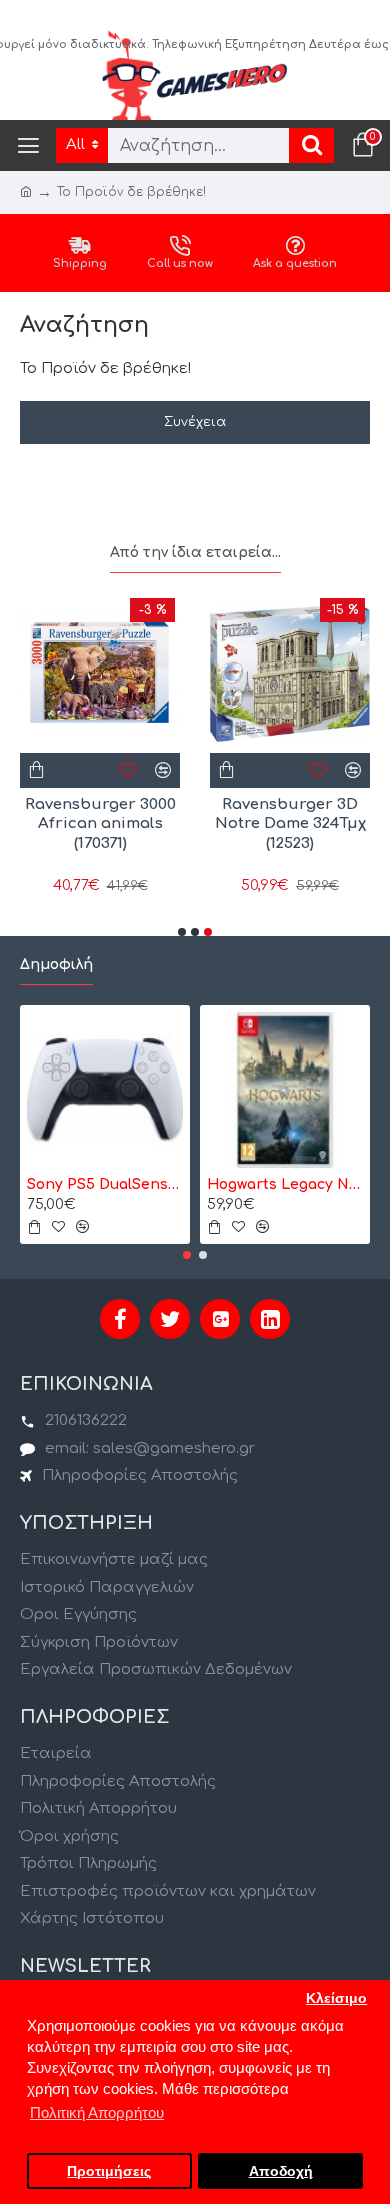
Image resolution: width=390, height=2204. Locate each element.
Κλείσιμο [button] (336, 1998)
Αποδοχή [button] (281, 2171)
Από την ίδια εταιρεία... (195, 552)
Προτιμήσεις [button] (109, 2171)
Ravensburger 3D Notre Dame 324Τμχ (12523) (290, 824)
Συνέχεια (195, 422)
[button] (182, 932)
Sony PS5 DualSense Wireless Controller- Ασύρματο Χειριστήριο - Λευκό (105, 1184)
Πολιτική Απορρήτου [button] (97, 2112)
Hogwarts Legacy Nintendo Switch (285, 1184)
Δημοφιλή (56, 964)
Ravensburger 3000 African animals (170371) (100, 824)
